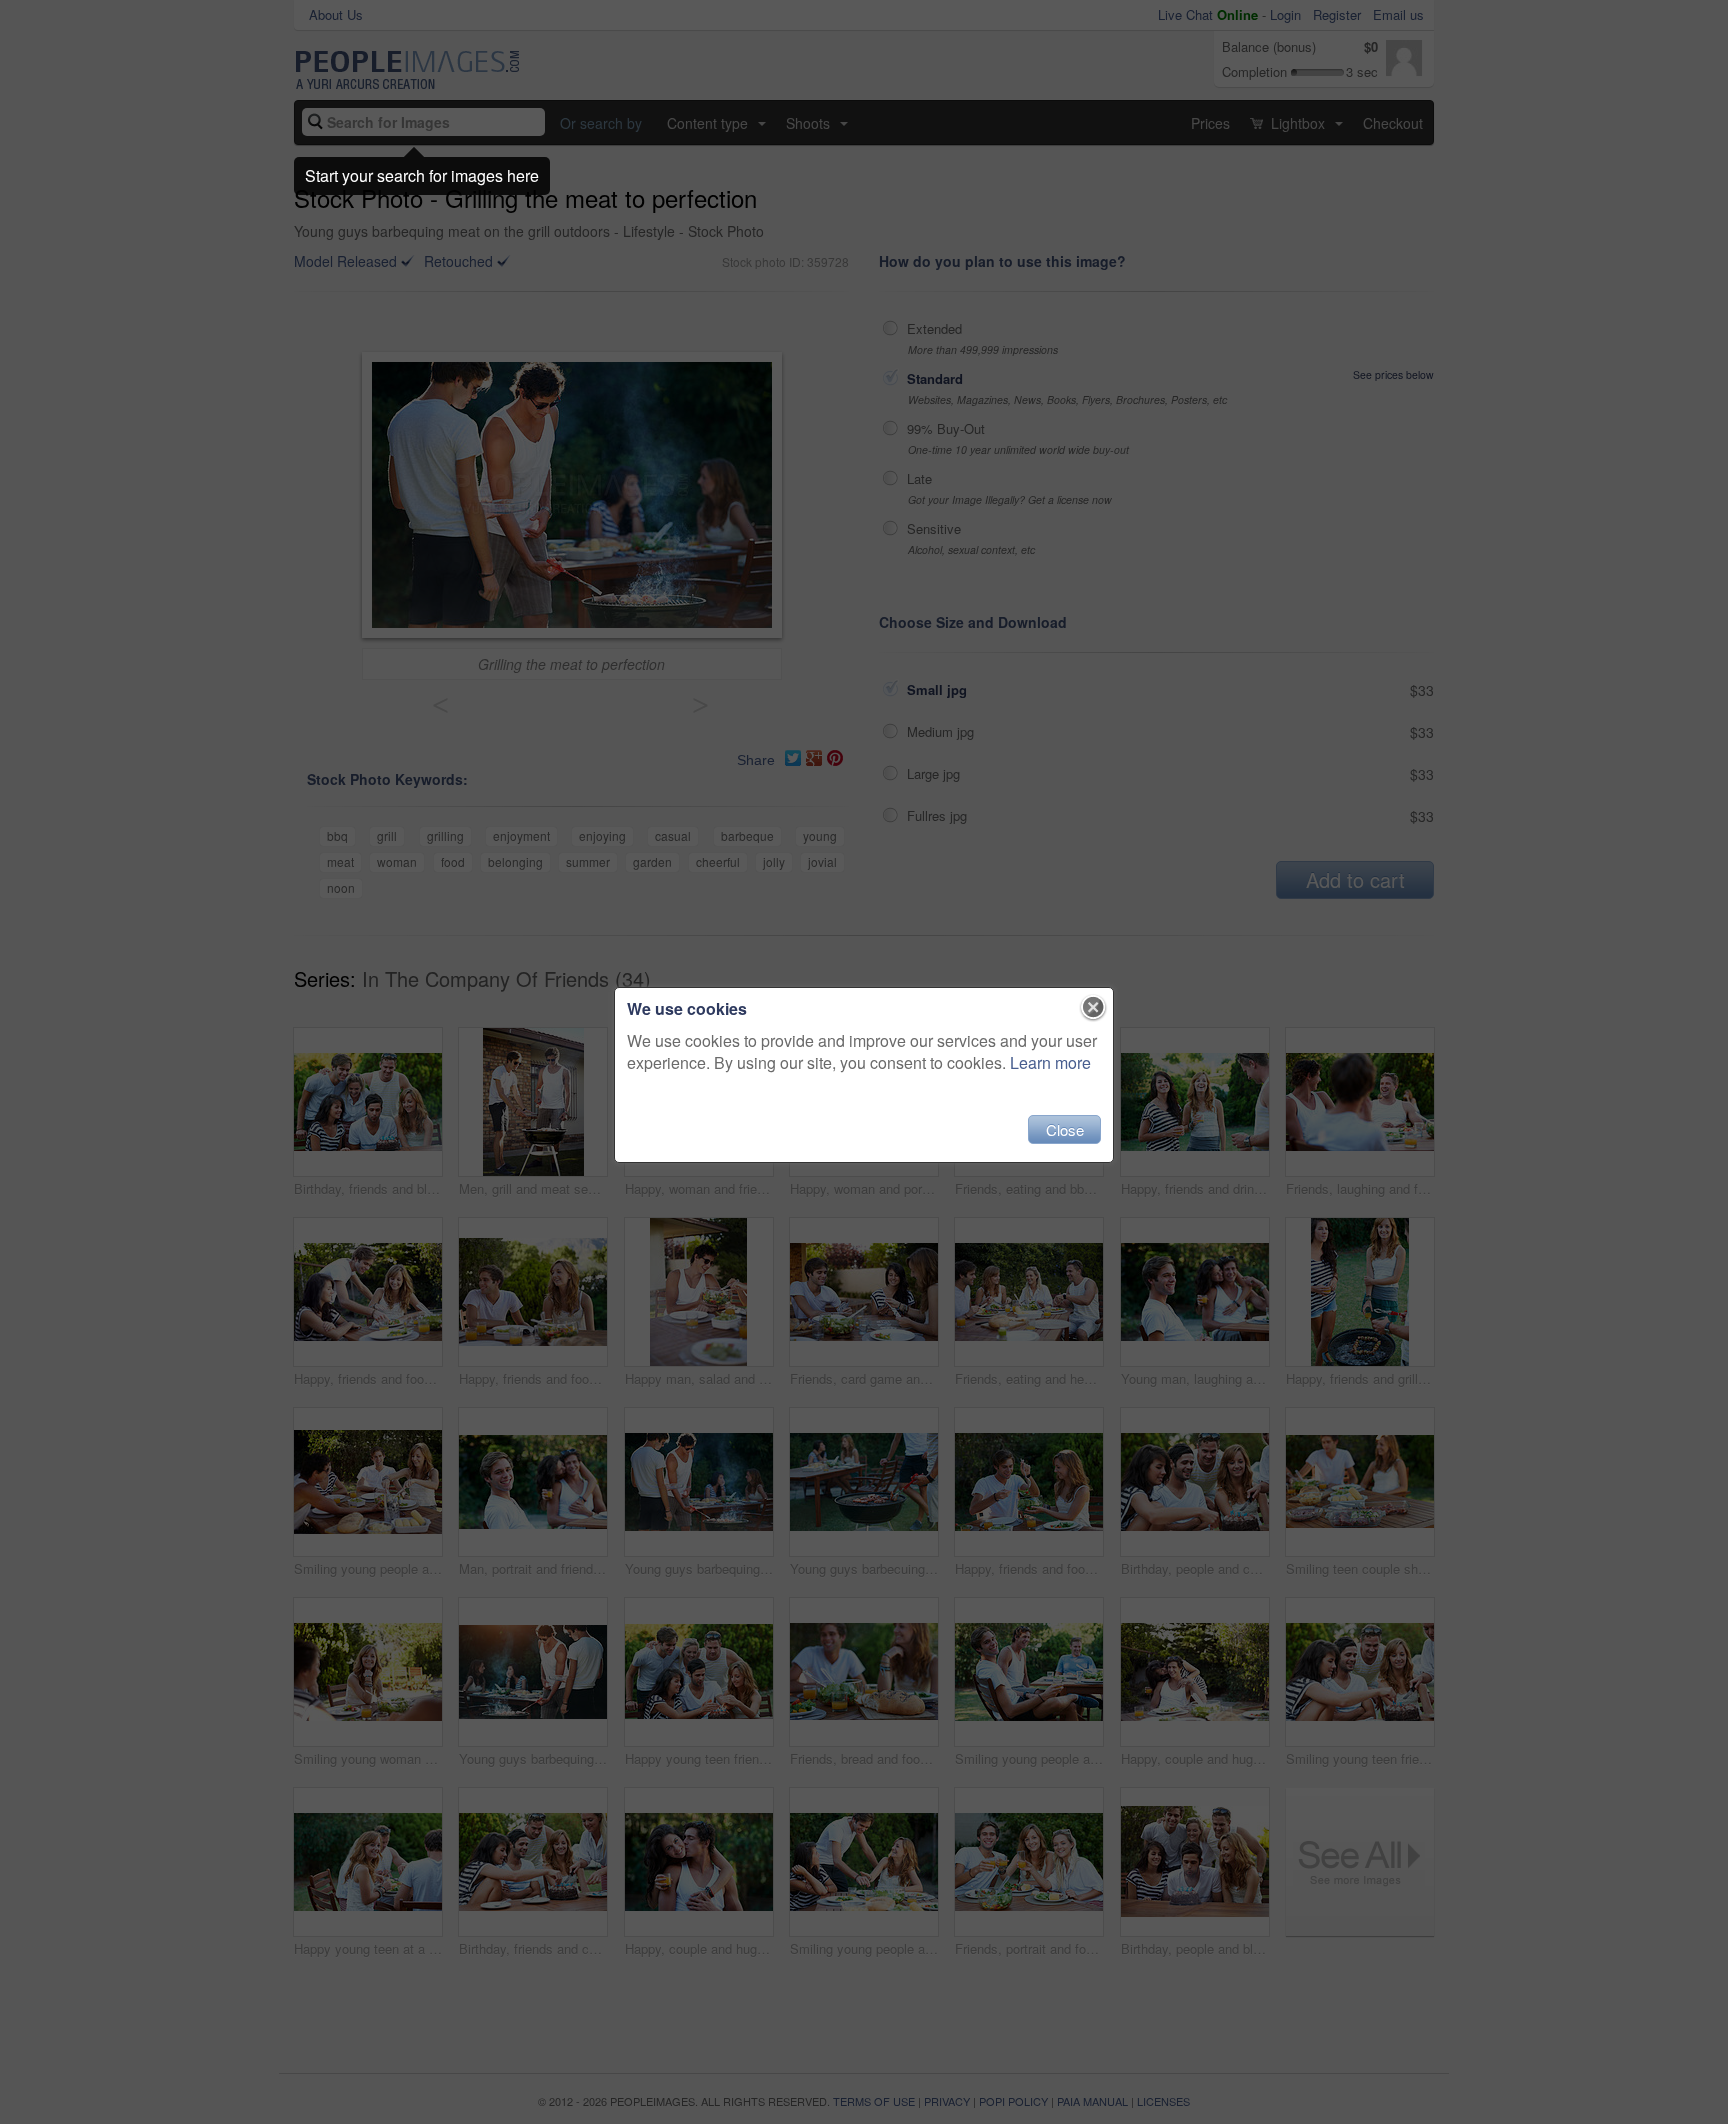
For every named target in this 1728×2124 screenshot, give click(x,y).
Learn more (1050, 1062)
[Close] (1093, 1008)
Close (1065, 1129)
